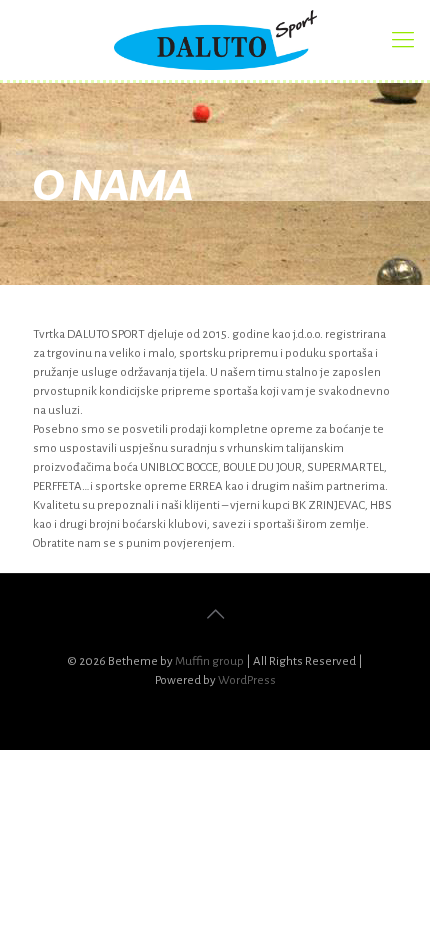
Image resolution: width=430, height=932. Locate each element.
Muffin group (209, 661)
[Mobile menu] (403, 40)
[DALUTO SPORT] (215, 40)
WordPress (247, 680)
